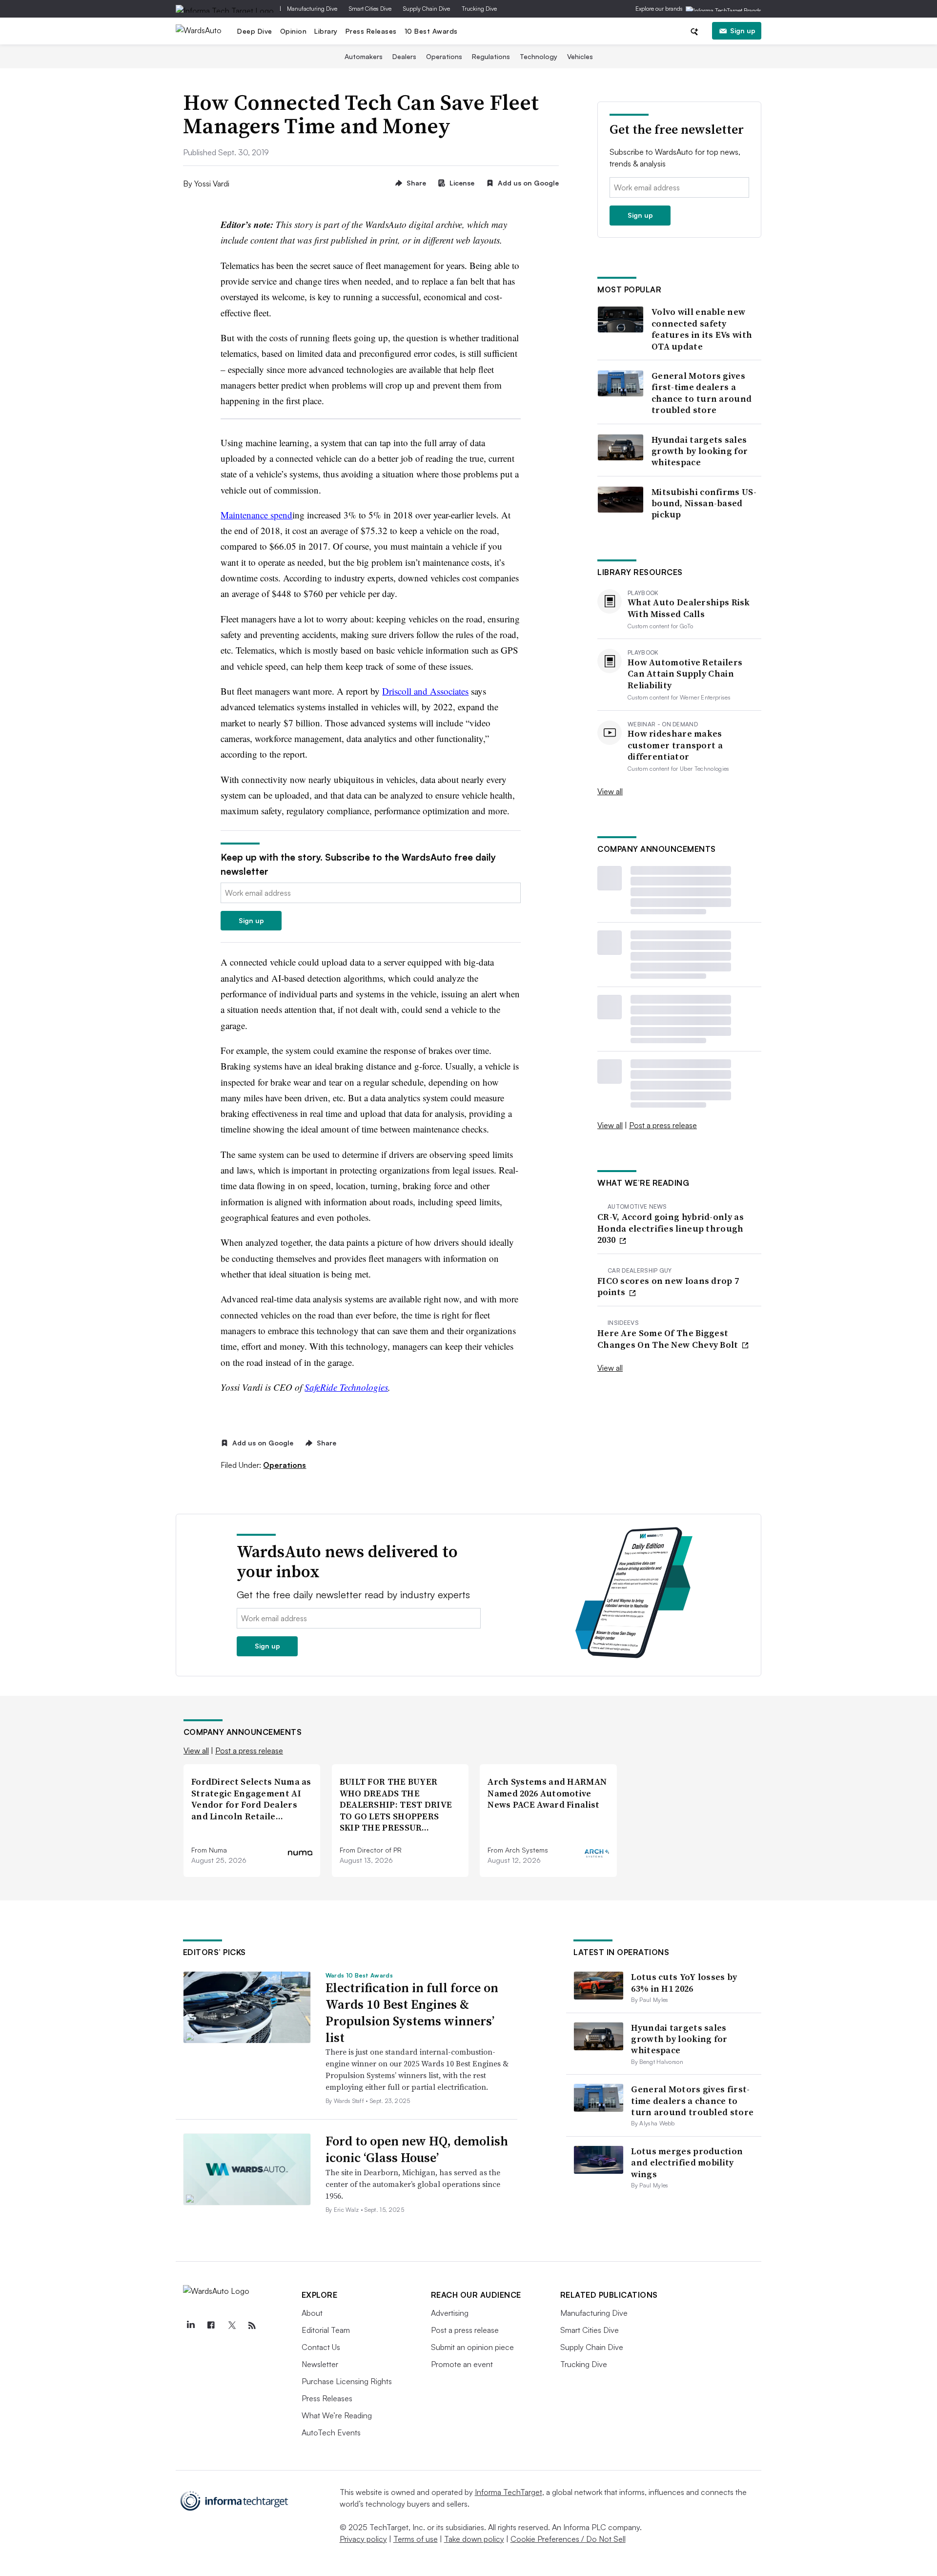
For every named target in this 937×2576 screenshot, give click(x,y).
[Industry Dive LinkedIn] (191, 2326)
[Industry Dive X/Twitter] (232, 2326)
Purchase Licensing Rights (347, 2381)
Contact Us (321, 2347)
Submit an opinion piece (472, 2347)
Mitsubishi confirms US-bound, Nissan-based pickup (704, 503)
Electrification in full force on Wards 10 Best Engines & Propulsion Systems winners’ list (412, 2012)
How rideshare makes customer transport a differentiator (675, 745)
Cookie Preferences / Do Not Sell (568, 2539)
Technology (539, 56)
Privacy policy (363, 2539)
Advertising (450, 2313)
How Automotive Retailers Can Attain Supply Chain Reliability (685, 674)
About (312, 2313)
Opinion (294, 31)
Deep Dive (255, 31)
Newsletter (320, 2364)
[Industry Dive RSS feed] (252, 2326)
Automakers (364, 56)
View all (610, 791)
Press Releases (371, 31)
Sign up (743, 31)
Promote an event (462, 2364)
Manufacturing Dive (312, 9)
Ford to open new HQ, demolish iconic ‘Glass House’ (417, 2149)
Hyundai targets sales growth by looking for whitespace (700, 451)
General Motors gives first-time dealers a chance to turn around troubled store (702, 393)
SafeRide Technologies (346, 1387)
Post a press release (663, 1125)
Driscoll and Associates (425, 691)
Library (326, 31)
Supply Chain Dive (427, 9)
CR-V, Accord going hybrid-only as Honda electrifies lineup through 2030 (671, 1228)
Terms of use (416, 2539)
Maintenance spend (256, 515)
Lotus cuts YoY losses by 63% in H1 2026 (684, 1982)
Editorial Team (326, 2330)
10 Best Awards (431, 31)
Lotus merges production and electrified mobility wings (687, 2163)
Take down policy (474, 2539)
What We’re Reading (337, 2415)
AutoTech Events (331, 2432)
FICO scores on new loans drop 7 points (668, 1287)
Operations (444, 56)
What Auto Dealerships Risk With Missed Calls (689, 608)
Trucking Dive (479, 9)
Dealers (404, 56)
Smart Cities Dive (370, 9)
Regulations (491, 56)
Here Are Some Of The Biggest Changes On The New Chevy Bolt (669, 1339)
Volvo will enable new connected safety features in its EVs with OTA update (702, 329)
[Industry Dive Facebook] (211, 2326)
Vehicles (580, 56)
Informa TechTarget (509, 2492)
